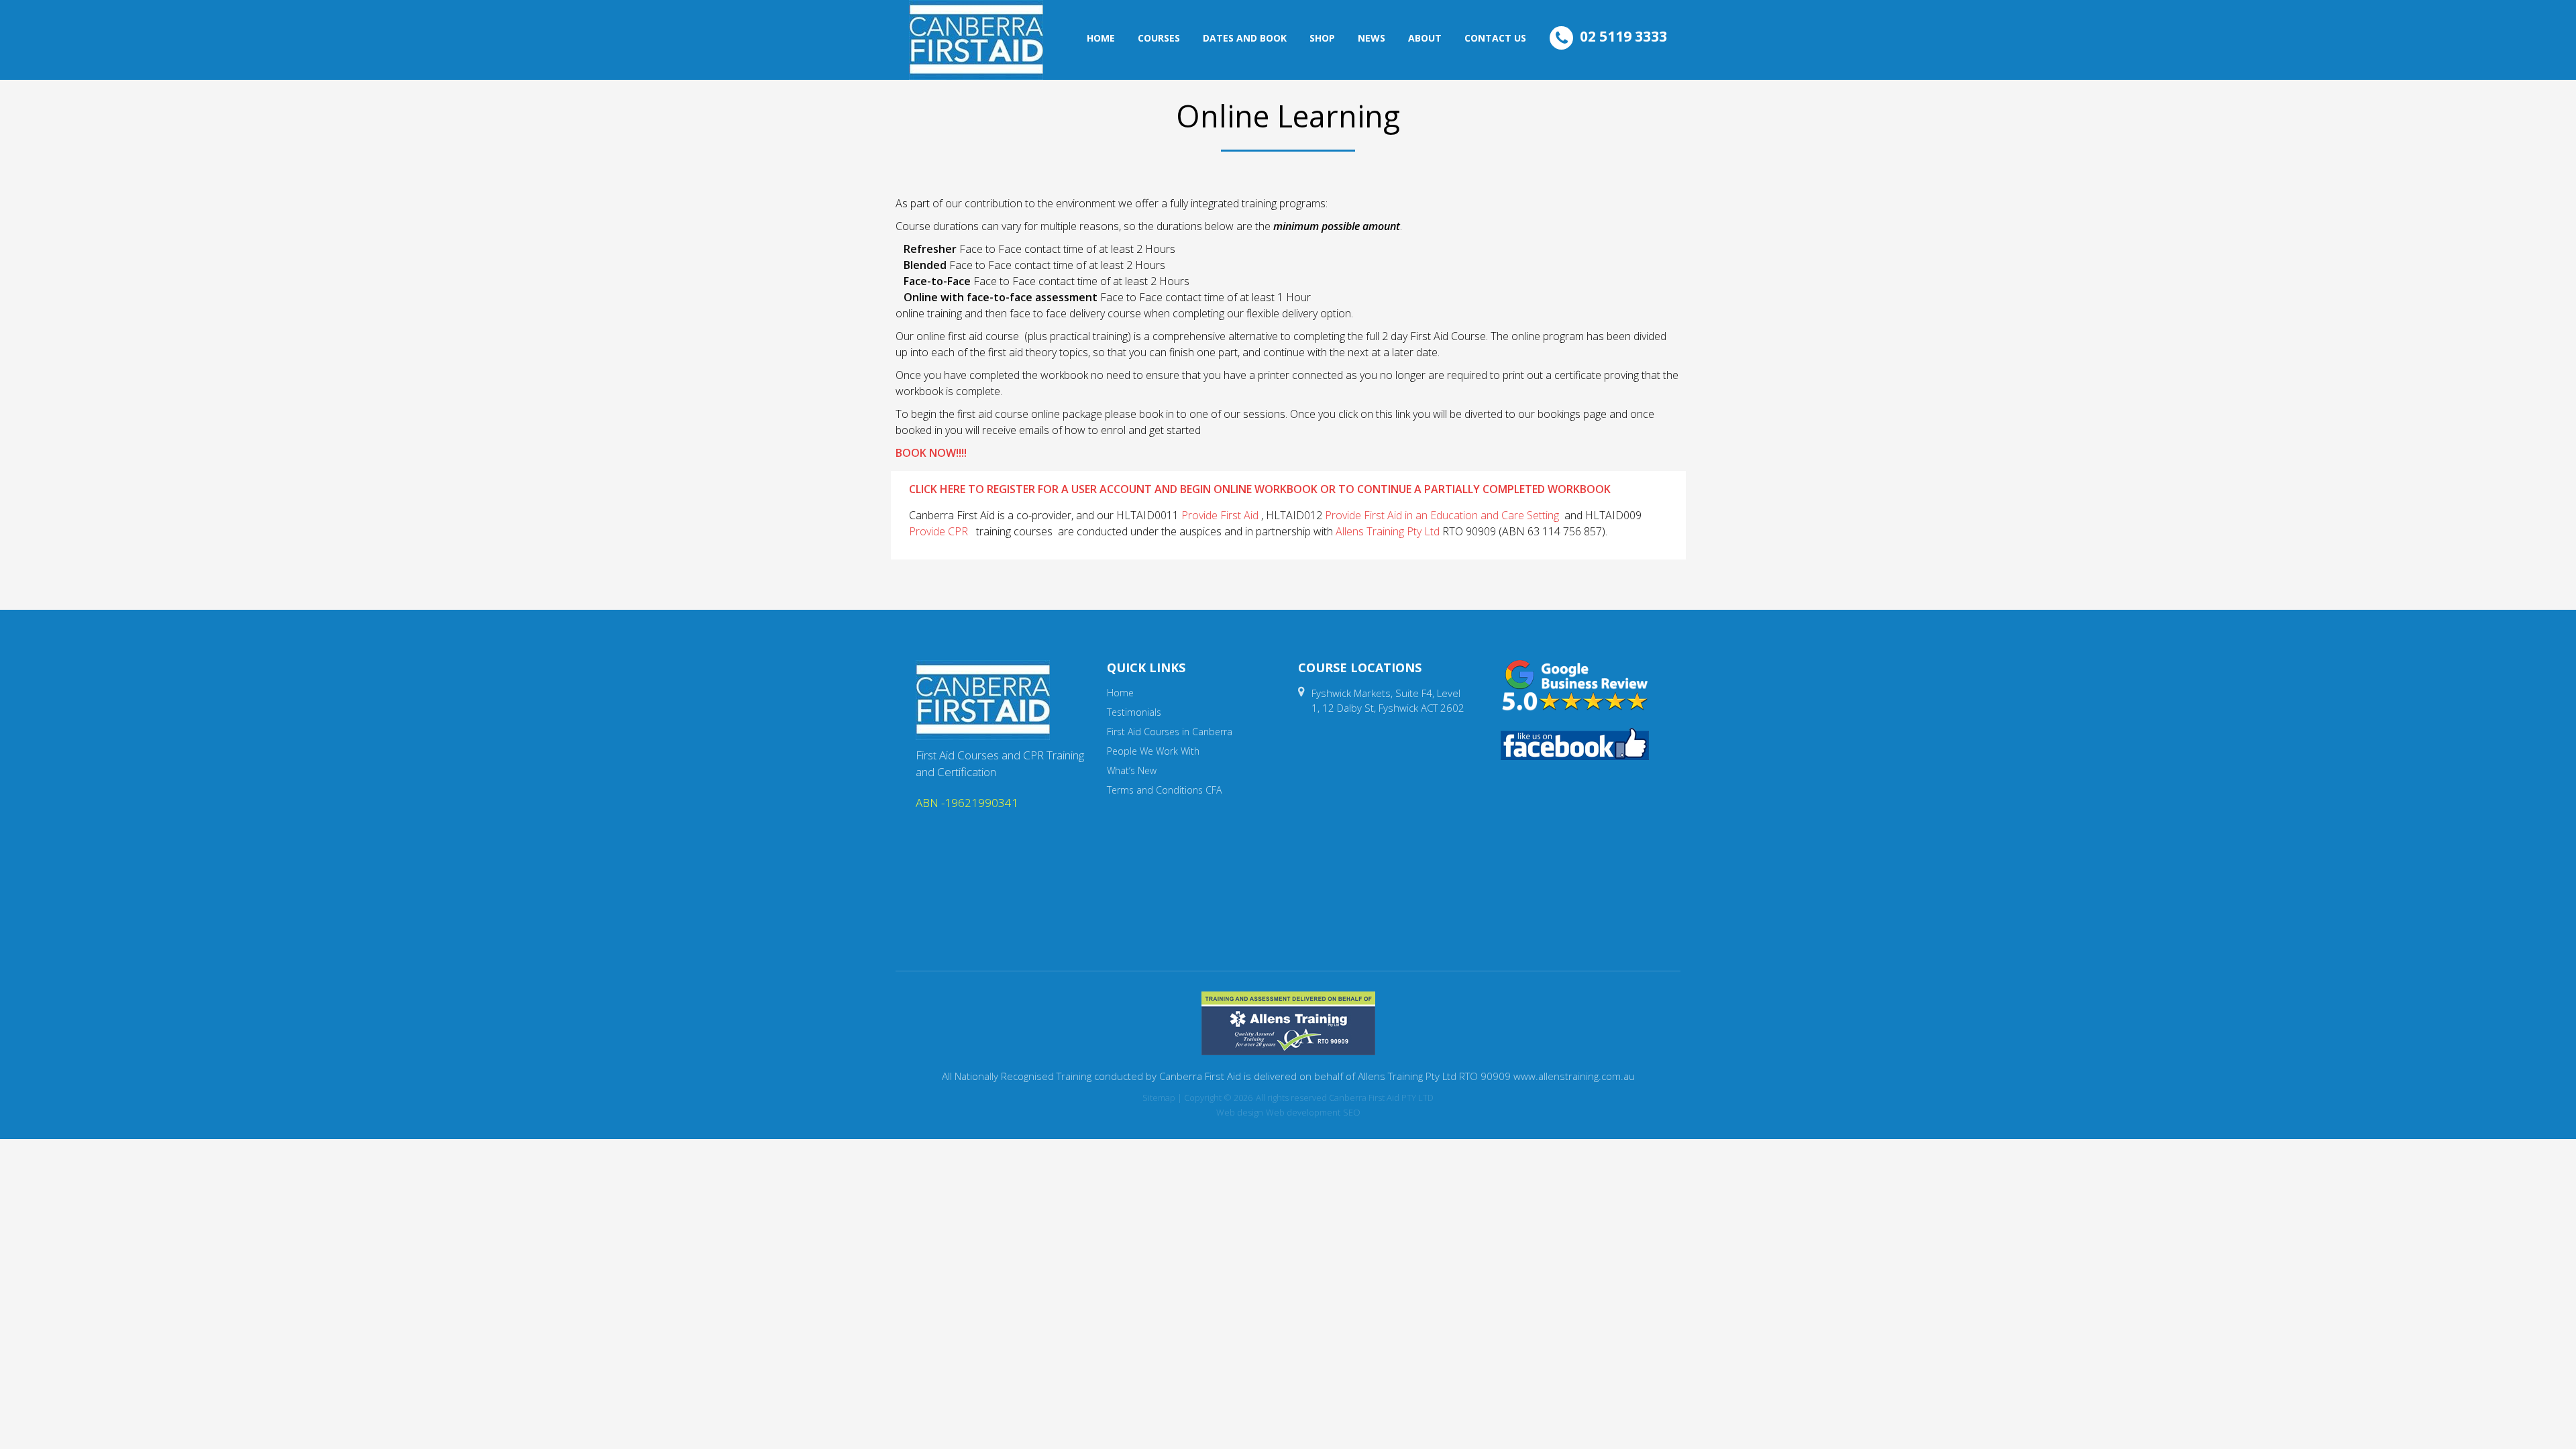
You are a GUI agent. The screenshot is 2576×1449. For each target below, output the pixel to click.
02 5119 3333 (1623, 36)
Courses (1159, 38)
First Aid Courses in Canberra (1170, 732)
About (1425, 38)
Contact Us (1495, 38)
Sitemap (1159, 1097)
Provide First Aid (1220, 515)
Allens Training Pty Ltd (1388, 531)
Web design (1240, 1112)
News (1372, 38)
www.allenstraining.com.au (1574, 1076)
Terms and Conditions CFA (1164, 790)
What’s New (1132, 770)
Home (1101, 38)
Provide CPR (938, 531)
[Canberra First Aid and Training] (976, 40)
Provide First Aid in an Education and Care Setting (1442, 515)
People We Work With (1153, 751)
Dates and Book (1245, 38)
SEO (1352, 1112)
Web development (1303, 1112)
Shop (1322, 38)
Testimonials (1134, 712)
